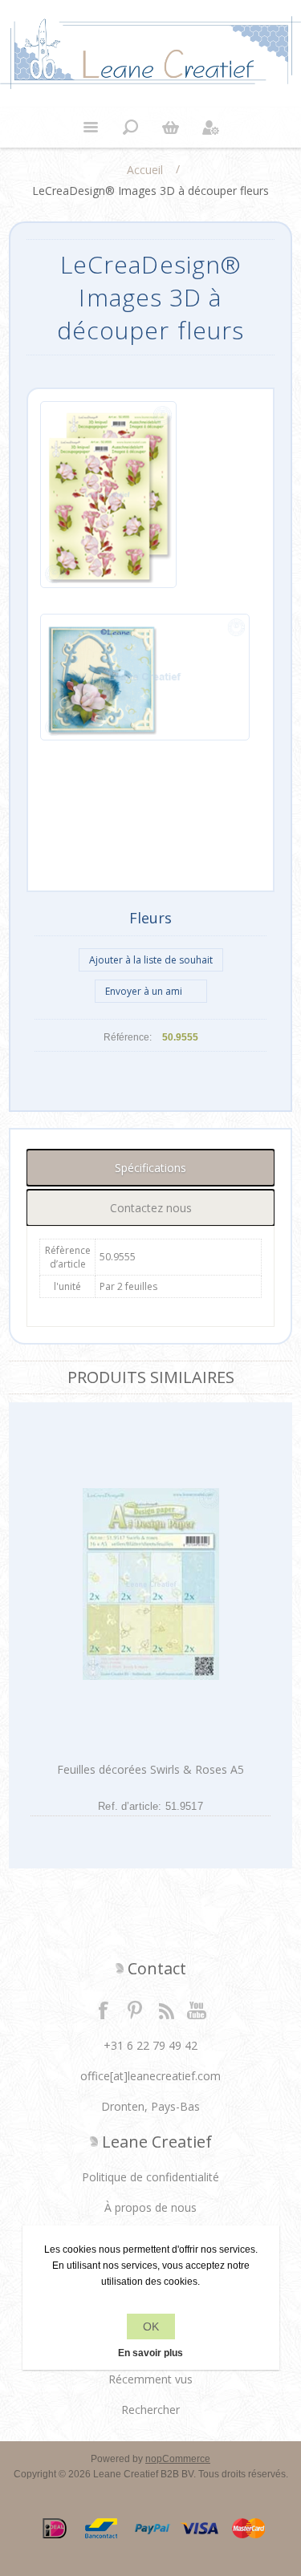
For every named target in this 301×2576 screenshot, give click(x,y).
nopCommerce (178, 2459)
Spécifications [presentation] (150, 1168)
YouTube (197, 2010)
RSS (166, 2010)
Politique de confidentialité (150, 2177)
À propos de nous (150, 2207)
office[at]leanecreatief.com (150, 2076)
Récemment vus (150, 2379)
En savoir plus (150, 2353)
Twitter (135, 2010)
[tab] (150, 1168)
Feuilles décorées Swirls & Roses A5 (150, 1769)
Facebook (104, 2010)
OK (151, 2327)
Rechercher (150, 2410)
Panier (171, 128)
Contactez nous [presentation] (151, 1208)
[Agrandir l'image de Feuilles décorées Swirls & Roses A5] (151, 1584)
